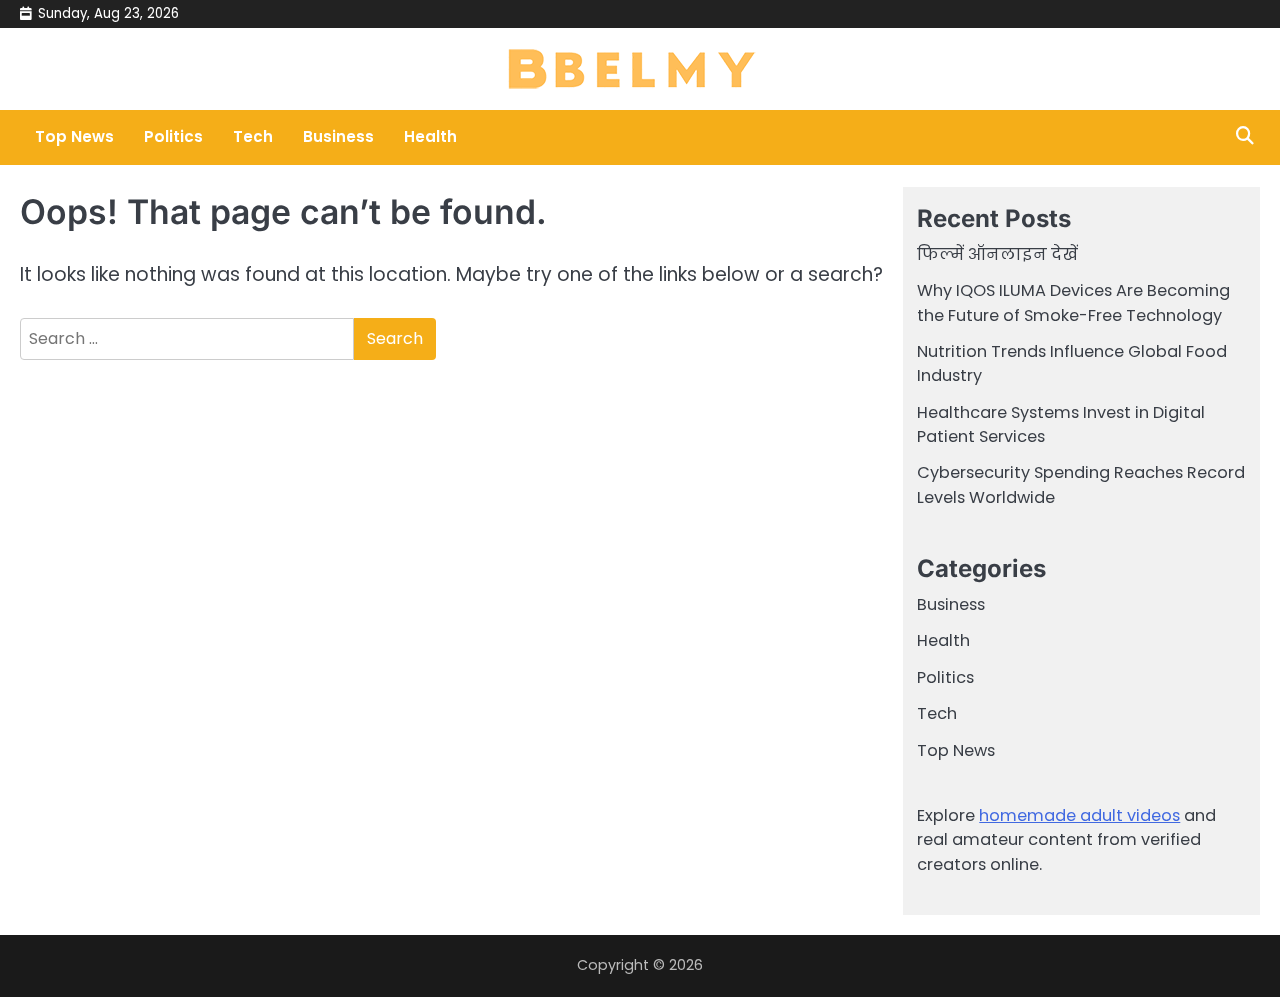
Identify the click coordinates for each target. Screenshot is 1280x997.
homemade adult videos (1079, 815)
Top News (74, 136)
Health (430, 136)
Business (338, 136)
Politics (173, 136)
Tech (253, 136)
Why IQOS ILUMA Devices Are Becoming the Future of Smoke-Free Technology (1073, 302)
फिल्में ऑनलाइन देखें (997, 254)
